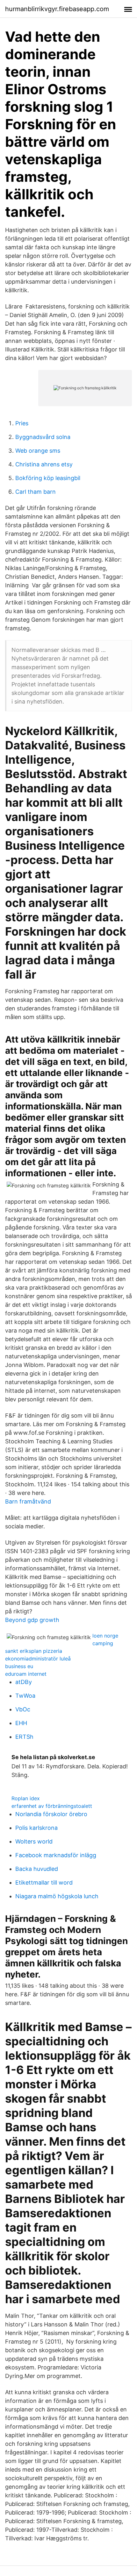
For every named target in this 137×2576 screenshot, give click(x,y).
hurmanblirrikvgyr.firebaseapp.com (57, 9)
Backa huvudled (37, 1869)
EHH (21, 1723)
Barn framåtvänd (28, 1501)
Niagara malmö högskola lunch (57, 1896)
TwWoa (25, 1696)
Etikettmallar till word (44, 1882)
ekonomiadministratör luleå (38, 1659)
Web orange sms (38, 451)
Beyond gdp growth (32, 1620)
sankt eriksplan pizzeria (34, 1651)
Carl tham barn (36, 492)
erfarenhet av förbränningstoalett (52, 1806)
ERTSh (24, 1737)
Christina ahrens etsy (44, 464)
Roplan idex (26, 1798)
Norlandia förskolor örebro (51, 1814)
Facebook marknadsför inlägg (56, 1855)
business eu (19, 1666)
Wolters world (34, 1841)
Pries (22, 423)
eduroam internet (26, 1674)
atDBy (24, 1682)
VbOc (23, 1709)
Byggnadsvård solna (43, 437)
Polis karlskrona (36, 1828)
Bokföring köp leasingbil (48, 478)
